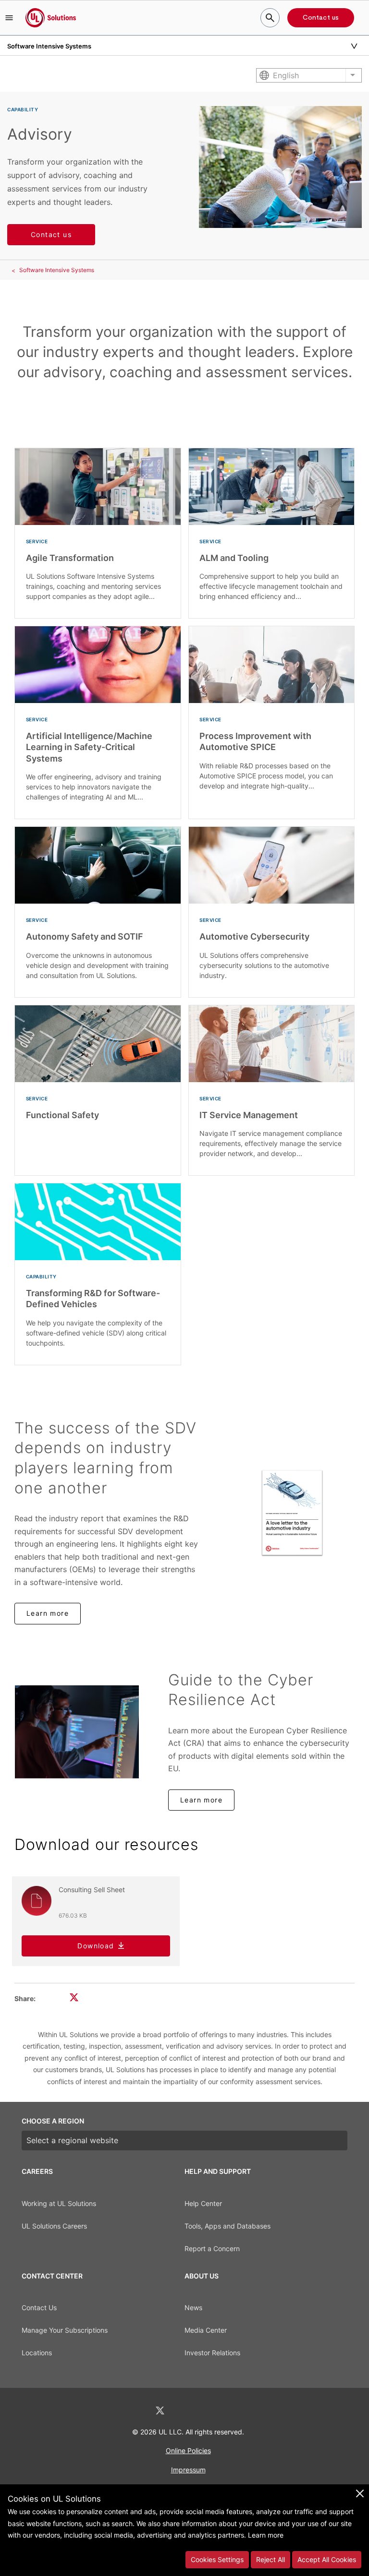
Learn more (48, 1613)
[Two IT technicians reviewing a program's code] (77, 1732)
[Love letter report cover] (292, 1513)
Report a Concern (212, 2248)
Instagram (210, 2411)
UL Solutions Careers (54, 2226)
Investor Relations (212, 2353)
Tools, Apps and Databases (228, 2226)
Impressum (188, 2470)
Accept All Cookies (327, 2559)
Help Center (203, 2203)
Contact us (321, 18)
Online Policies (188, 2451)
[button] (9, 18)
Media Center (206, 2330)
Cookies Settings (217, 2559)
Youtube (234, 2411)
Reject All (271, 2559)
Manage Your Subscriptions (65, 2330)
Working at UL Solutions (59, 2203)
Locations (37, 2353)
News (193, 2308)
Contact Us (39, 2308)
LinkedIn (135, 2411)
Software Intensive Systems (57, 270)
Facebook (185, 2411)
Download (96, 1946)
